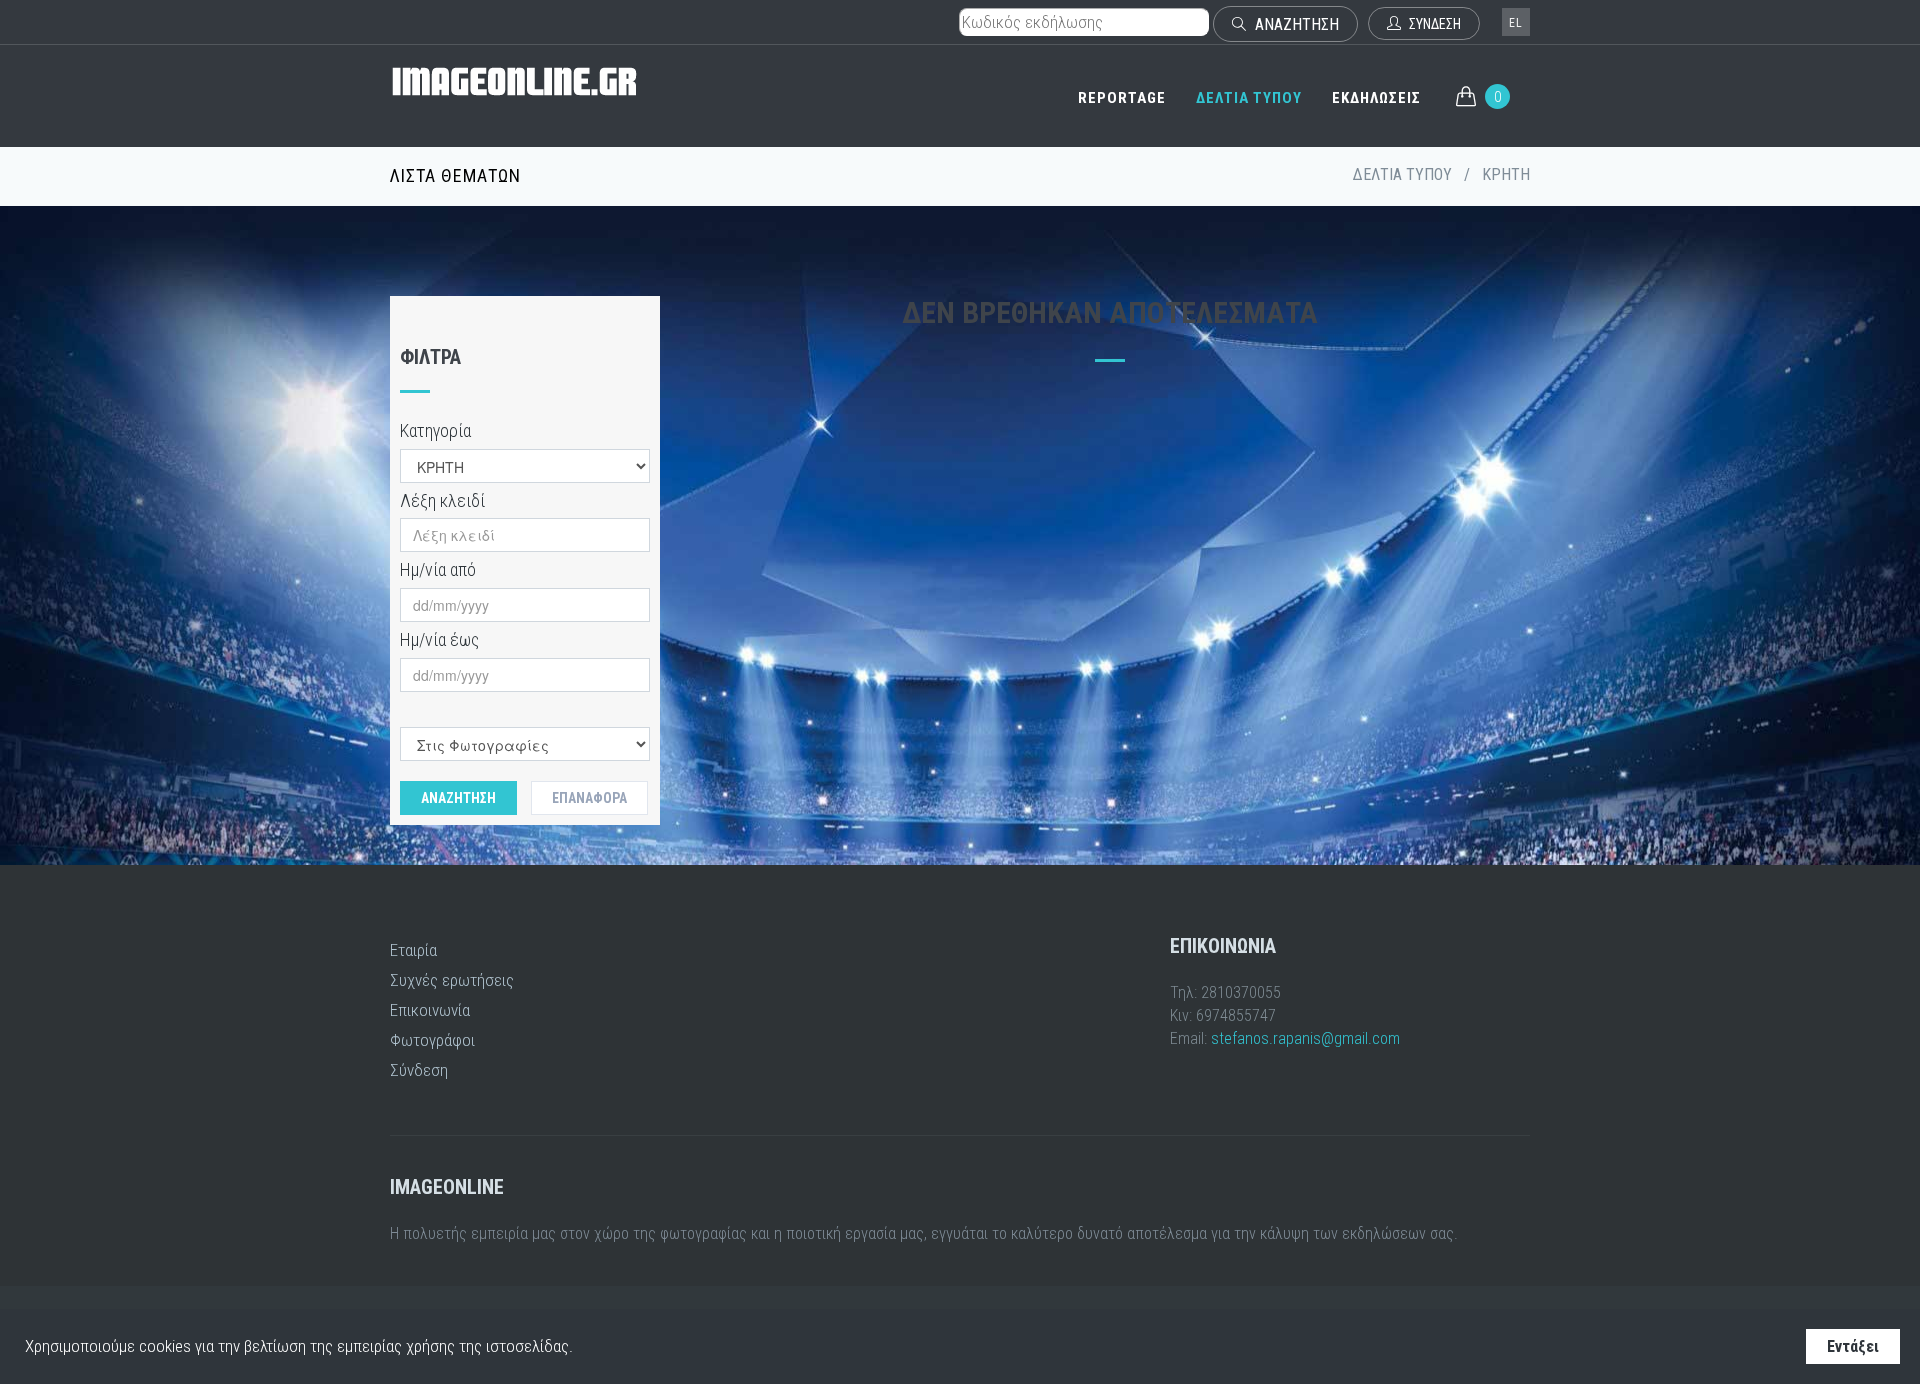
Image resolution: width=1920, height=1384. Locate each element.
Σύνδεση (419, 1070)
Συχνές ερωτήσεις (452, 980)
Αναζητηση (458, 798)
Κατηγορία (435, 430)
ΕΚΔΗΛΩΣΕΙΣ (1376, 98)
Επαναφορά (589, 798)
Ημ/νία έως (439, 639)
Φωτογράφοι (432, 1040)
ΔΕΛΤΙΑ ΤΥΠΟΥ (1249, 98)
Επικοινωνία (430, 1010)
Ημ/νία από (438, 569)
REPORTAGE (1122, 98)
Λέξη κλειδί (442, 500)
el (1516, 23)
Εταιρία (413, 950)
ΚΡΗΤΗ (1506, 174)
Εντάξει (1853, 1346)
